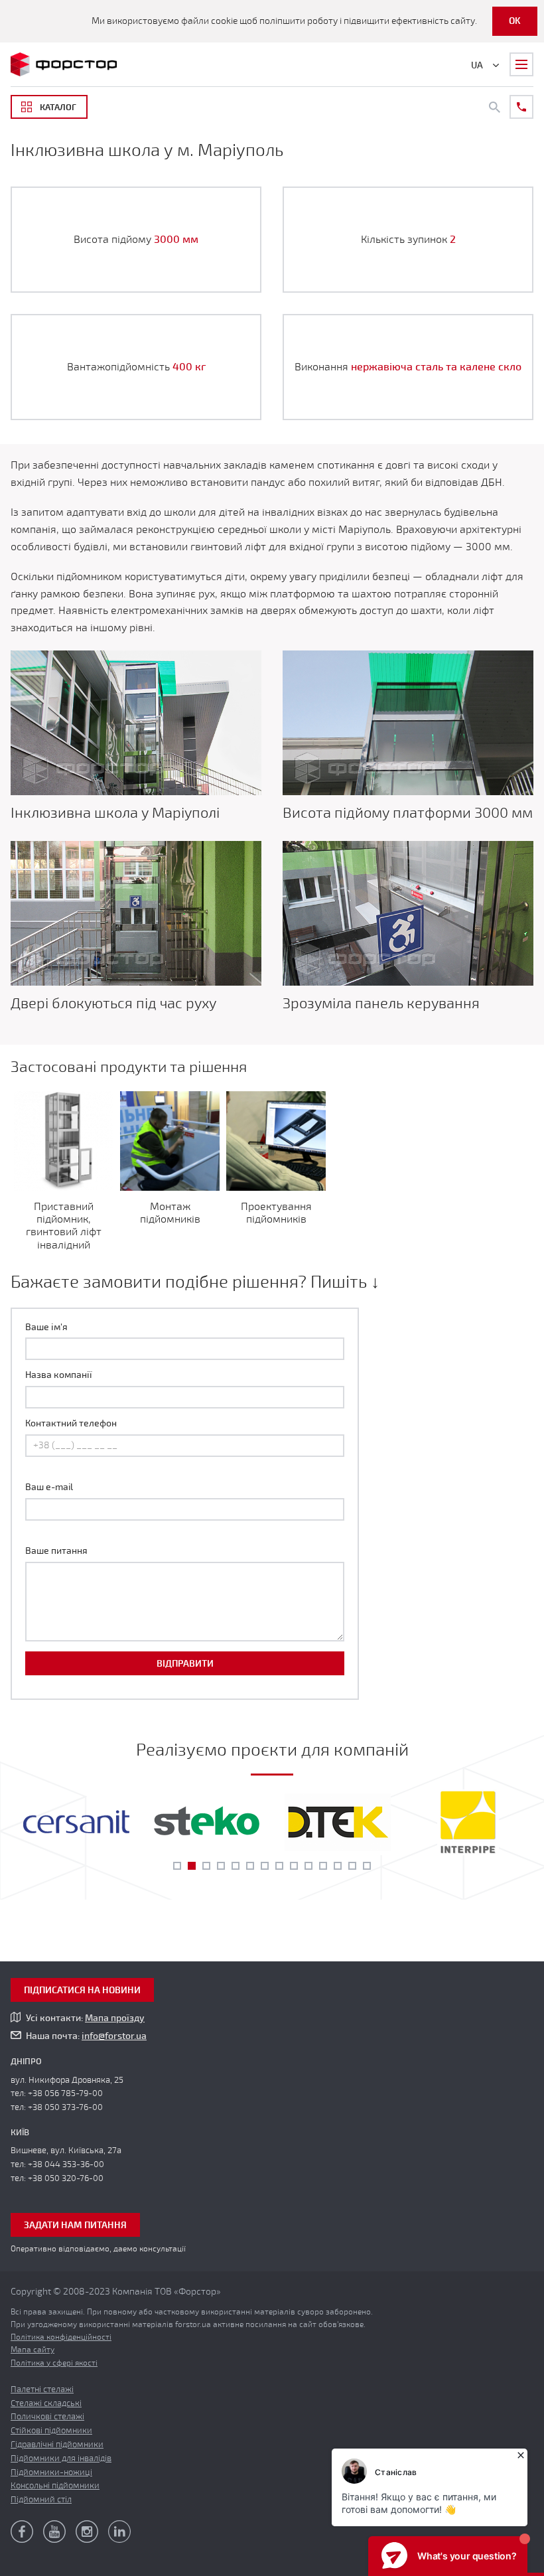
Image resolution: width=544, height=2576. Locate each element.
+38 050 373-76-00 (65, 2107)
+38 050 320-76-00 (66, 2178)
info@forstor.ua (114, 2036)
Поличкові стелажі (47, 2417)
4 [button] (221, 1866)
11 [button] (323, 1866)
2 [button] (192, 1866)
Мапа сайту (33, 2350)
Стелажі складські (46, 2403)
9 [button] (294, 1866)
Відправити (185, 1664)
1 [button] (177, 1866)
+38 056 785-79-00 (65, 2093)
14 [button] (367, 1866)
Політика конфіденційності (61, 2337)
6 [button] (250, 1866)
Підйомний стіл (41, 2500)
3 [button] (206, 1866)
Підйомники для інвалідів (61, 2459)
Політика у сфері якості (54, 2363)
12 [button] (338, 1866)
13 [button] (352, 1866)
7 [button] (265, 1866)
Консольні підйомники (55, 2486)
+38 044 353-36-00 (66, 2164)
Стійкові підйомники (51, 2431)
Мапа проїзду (115, 2018)
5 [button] (236, 1866)
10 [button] (308, 1866)
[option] (76, 1822)
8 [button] (279, 1866)
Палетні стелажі (42, 2389)
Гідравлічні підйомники (57, 2445)
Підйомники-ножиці (51, 2472)
